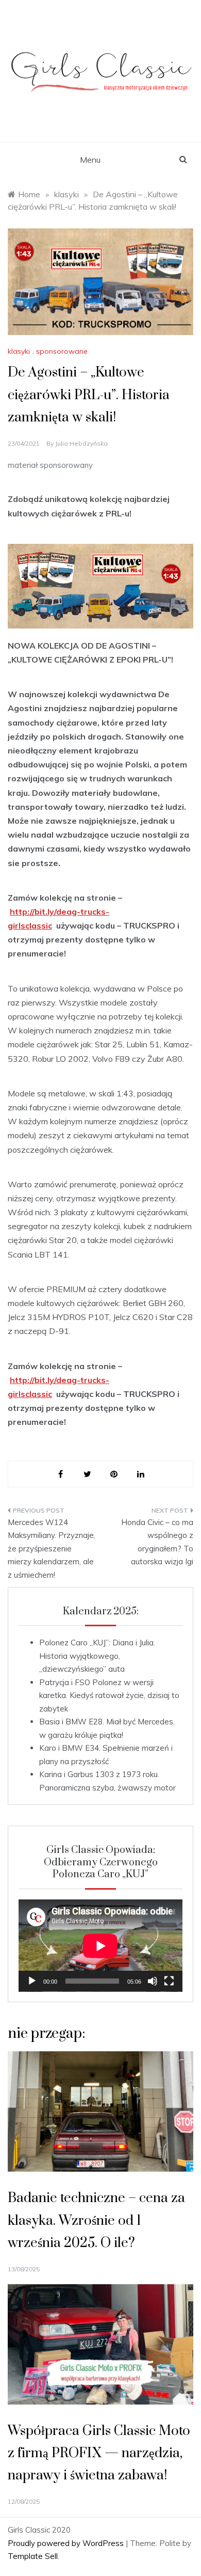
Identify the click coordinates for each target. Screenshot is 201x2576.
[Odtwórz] (32, 1981)
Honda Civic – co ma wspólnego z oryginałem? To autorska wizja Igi (157, 1542)
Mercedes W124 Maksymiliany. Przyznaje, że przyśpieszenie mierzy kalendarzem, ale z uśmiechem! (52, 1549)
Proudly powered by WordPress (67, 2543)
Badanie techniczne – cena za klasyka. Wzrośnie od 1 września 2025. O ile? (96, 2220)
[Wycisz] (153, 1981)
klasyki (19, 351)
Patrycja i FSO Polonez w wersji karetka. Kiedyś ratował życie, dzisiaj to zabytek (109, 1695)
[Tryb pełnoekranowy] (169, 1981)
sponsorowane (62, 351)
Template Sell (33, 2556)
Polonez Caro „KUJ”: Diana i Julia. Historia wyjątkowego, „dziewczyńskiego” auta (97, 1656)
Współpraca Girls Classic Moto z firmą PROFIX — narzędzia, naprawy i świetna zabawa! (99, 2453)
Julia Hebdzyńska (81, 443)
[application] (100, 1946)
